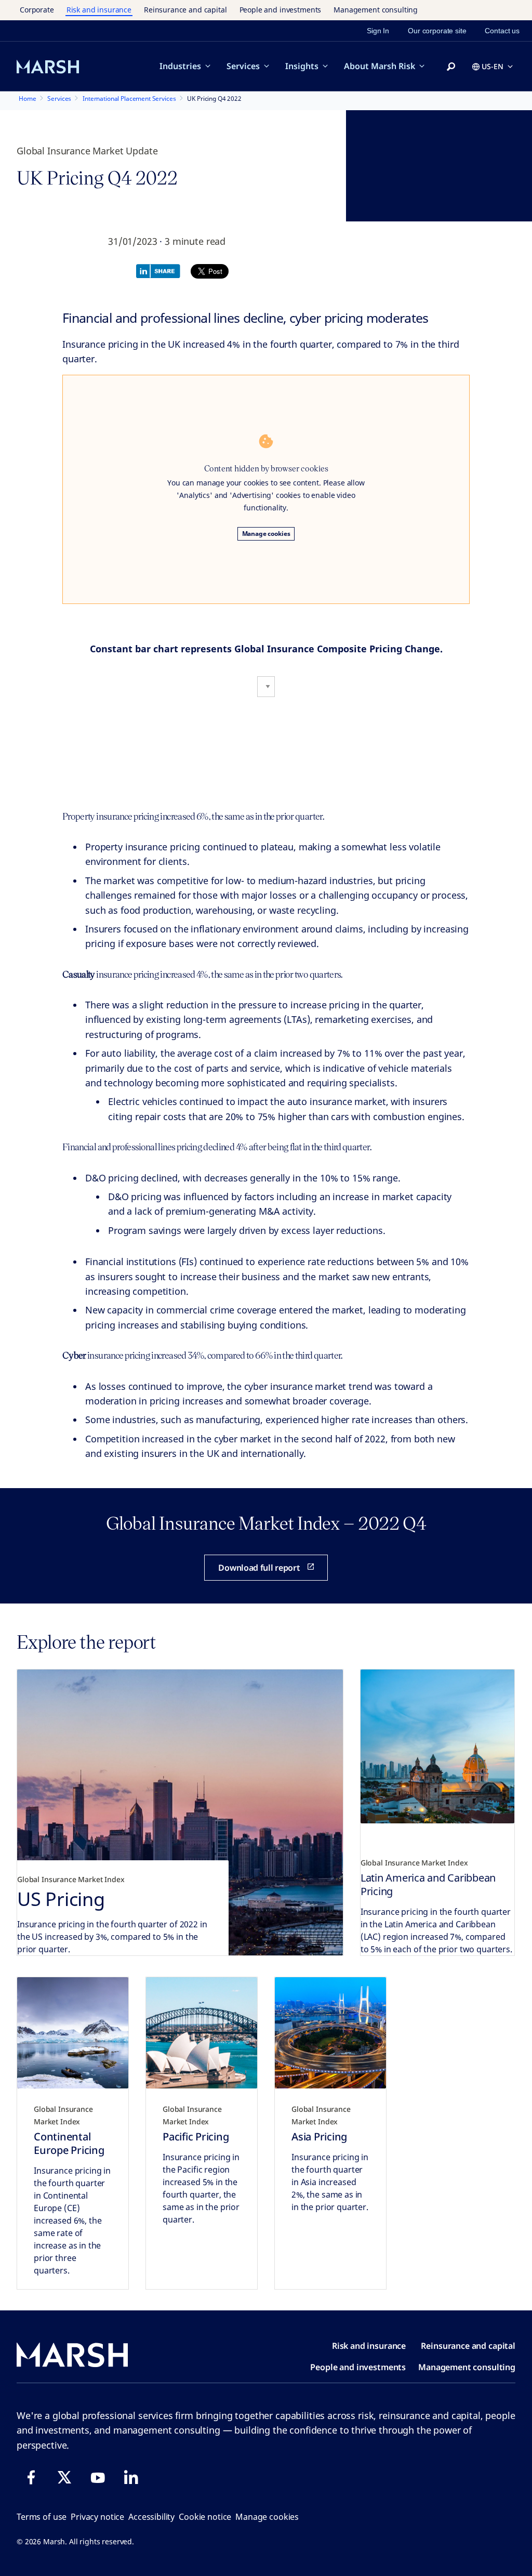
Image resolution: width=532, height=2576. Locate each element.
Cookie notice (205, 2517)
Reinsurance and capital (185, 10)
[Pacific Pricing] (202, 2033)
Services (243, 66)
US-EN (493, 66)
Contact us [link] (502, 31)
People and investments (281, 10)
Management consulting (376, 10)
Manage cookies (266, 534)
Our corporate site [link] (437, 31)
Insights (302, 66)
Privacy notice (97, 2517)
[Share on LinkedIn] (161, 270)
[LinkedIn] (131, 2477)
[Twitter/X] (64, 2477)
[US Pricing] (180, 1812)
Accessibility (151, 2517)
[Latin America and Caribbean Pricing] (437, 1746)
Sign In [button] (378, 31)
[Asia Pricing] (330, 2033)
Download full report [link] (259, 1568)
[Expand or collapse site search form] (451, 67)
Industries (180, 66)
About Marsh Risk (380, 66)
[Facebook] (31, 2477)
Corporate (37, 10)
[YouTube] (98, 2477)
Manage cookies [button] (267, 2517)
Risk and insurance (99, 10)
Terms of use (42, 2517)
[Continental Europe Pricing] (73, 2033)
